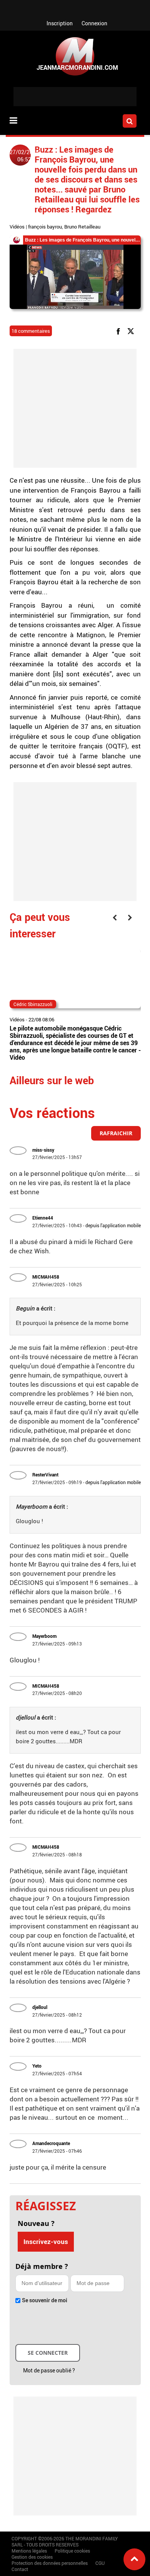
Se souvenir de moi (45, 2300)
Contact (20, 2569)
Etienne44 (43, 1218)
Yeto (37, 2066)
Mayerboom (44, 1636)
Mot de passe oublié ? (49, 2370)
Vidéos (17, 227)
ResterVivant (45, 1475)
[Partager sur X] (132, 331)
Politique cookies (72, 2551)
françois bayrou (45, 227)
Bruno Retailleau (82, 227)
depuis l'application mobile (113, 1225)
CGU (100, 2563)
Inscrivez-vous (46, 2241)
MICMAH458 (46, 1277)
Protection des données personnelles (50, 2563)
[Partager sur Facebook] (120, 331)
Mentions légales (29, 2551)
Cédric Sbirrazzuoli (33, 1004)
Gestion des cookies (32, 2557)
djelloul (40, 2007)
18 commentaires (31, 331)
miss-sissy (43, 1150)
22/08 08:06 (41, 1019)
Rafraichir (116, 1133)
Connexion (94, 23)
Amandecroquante (51, 2143)
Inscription (60, 23)
